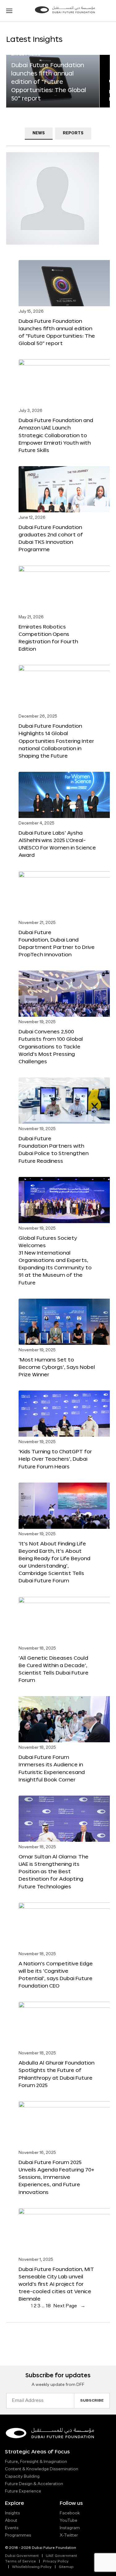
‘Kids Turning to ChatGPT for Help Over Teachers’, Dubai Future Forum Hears (55, 1459)
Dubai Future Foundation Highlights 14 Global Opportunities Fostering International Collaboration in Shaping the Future (56, 741)
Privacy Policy (56, 2562)
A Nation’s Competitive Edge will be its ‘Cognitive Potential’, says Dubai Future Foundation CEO (56, 1974)
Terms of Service (20, 2562)
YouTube (69, 2521)
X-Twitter (69, 2535)
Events (12, 2528)
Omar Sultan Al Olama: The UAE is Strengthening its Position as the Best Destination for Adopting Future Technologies (54, 1871)
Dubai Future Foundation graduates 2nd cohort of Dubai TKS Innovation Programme (51, 538)
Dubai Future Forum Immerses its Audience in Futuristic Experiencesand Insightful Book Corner (52, 1768)
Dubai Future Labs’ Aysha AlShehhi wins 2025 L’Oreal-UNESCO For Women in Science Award (57, 844)
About (11, 2521)
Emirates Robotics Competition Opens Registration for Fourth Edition (48, 638)
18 (48, 2306)
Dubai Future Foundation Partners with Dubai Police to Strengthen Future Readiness (54, 1149)
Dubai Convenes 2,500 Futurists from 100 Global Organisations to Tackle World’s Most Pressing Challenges (51, 1046)
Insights (13, 2513)
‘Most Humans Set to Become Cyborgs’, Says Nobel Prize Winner (57, 1367)
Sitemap (66, 2567)
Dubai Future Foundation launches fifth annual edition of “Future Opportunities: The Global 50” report (49, 82)
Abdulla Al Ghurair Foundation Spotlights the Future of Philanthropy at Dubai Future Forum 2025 (56, 2074)
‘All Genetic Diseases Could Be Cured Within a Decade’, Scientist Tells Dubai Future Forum (54, 1669)
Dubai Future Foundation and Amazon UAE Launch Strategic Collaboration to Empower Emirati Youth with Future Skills (56, 435)
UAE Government (61, 2556)
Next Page (69, 2306)
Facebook (70, 2513)
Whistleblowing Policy (32, 2567)
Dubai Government (22, 2556)
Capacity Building (22, 2476)
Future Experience (23, 2491)
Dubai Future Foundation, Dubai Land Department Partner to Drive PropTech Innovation (57, 943)
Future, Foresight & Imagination (36, 2462)
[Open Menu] (9, 11)
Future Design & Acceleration (34, 2484)
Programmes (18, 2535)
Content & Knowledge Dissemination (42, 2469)
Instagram (70, 2528)
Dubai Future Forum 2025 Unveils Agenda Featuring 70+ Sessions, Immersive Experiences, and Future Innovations (56, 2177)
